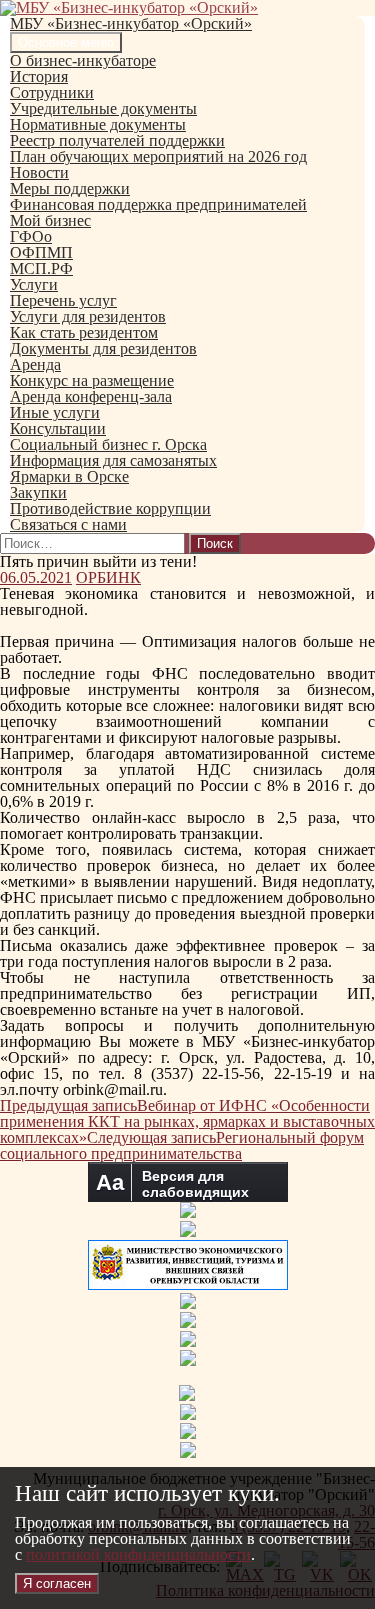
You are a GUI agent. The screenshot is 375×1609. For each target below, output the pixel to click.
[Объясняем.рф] (188, 1433)
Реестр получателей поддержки (117, 140)
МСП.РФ (41, 268)
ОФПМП (41, 252)
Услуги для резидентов (88, 316)
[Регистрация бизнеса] (188, 1414)
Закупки (38, 492)
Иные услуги (55, 412)
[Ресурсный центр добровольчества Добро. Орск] (188, 1452)
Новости (39, 172)
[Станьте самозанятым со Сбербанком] (187, 1395)
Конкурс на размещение (92, 380)
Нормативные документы (98, 124)
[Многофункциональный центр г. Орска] (188, 1341)
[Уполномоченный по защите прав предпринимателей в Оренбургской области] (188, 1303)
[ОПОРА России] (188, 1360)
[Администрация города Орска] (188, 1212)
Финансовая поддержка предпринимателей (158, 204)
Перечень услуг (63, 300)
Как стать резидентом (84, 332)
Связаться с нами (68, 524)
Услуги (34, 284)
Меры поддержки (70, 188)
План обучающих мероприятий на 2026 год (158, 156)
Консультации (58, 428)
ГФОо (31, 236)
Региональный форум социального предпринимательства (182, 1145)
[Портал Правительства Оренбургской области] (188, 1231)
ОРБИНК (108, 577)
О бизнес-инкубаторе (83, 60)
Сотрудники (52, 92)
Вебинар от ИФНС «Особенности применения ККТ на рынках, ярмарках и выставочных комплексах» (187, 1121)
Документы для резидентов (103, 348)
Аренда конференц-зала (91, 396)
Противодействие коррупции (110, 508)
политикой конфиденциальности (138, 1554)
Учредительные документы (103, 108)
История (39, 76)
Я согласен (57, 1583)
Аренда (35, 364)
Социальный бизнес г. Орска (108, 444)
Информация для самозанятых (113, 460)
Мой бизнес (50, 220)
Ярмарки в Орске (69, 476)
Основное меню (66, 42)
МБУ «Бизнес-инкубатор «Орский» (131, 23)
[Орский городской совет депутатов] (188, 1322)
